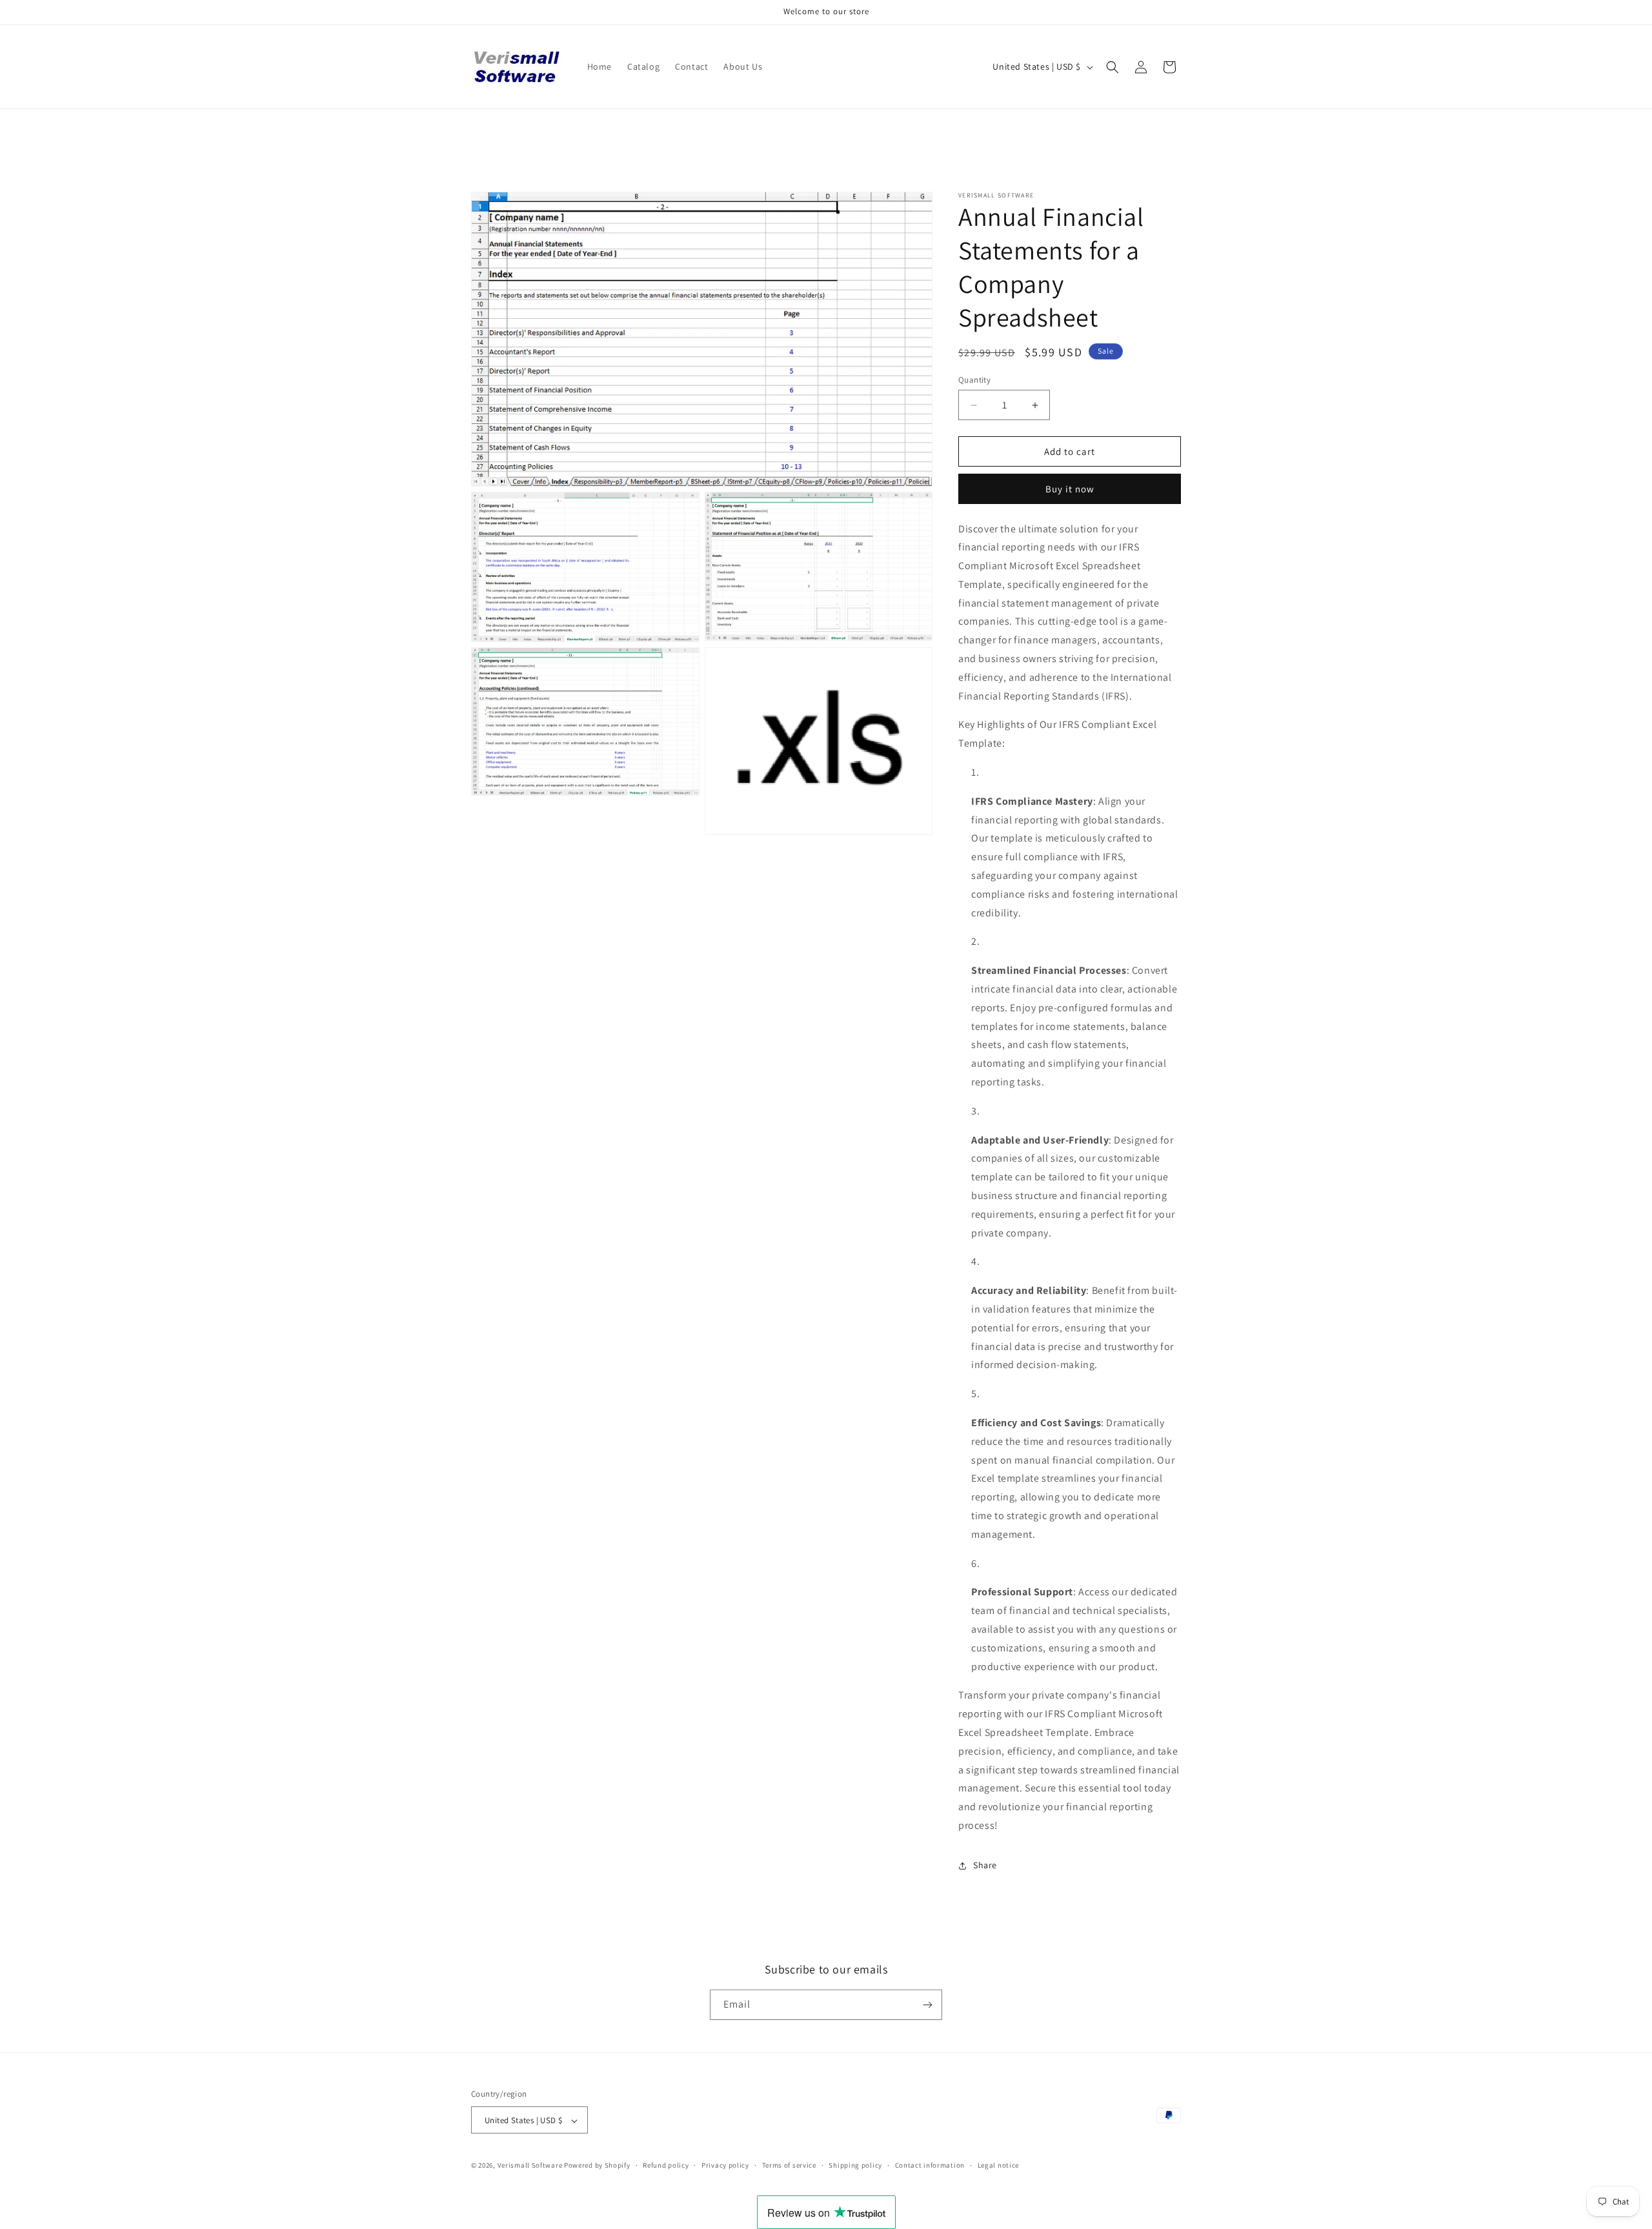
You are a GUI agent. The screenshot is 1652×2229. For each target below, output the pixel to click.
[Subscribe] (927, 2005)
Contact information (930, 2165)
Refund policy (666, 2165)
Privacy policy (725, 2165)
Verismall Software (530, 2166)
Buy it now (1070, 489)
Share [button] (985, 1865)
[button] (1113, 67)
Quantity (974, 380)
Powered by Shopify (597, 2166)
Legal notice (998, 2165)
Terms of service (789, 2165)
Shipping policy (855, 2165)
